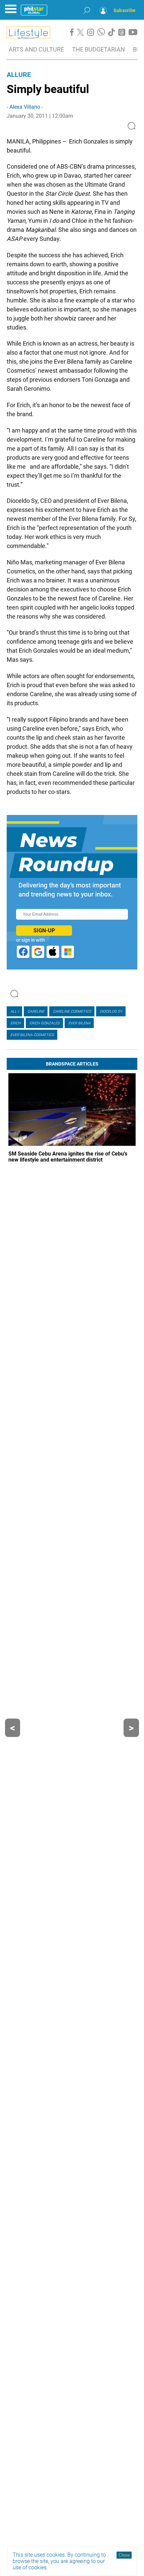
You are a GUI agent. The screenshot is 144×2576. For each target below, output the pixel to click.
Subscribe (125, 10)
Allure (19, 75)
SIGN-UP (44, 931)
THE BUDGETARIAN (98, 49)
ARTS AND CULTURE (36, 49)
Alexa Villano (25, 107)
